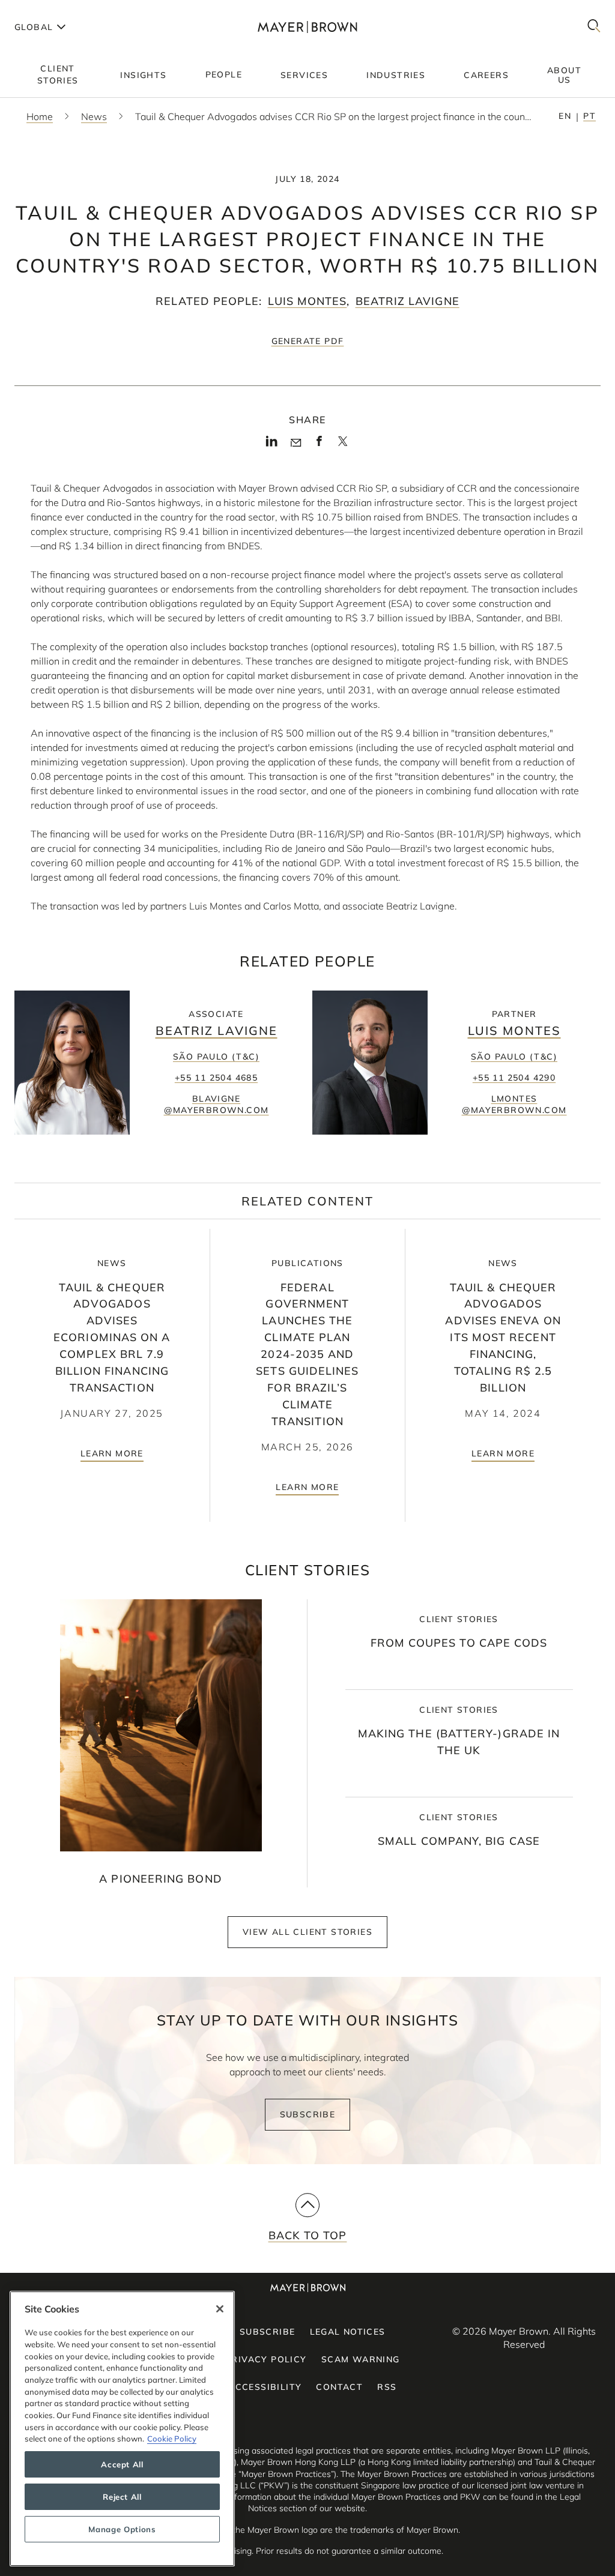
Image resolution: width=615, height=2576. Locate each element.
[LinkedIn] (272, 445)
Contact (339, 2387)
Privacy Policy (266, 2359)
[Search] (594, 27)
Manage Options (122, 2529)
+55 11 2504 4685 (216, 1078)
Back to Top (308, 2235)
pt (589, 116)
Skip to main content (59, 10)
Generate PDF (308, 341)
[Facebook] (319, 445)
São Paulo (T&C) (216, 1057)
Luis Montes (307, 301)
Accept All (122, 2464)
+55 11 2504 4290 (514, 1078)
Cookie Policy (172, 2439)
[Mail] (296, 443)
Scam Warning (361, 2359)
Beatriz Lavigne (407, 301)
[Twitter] (343, 445)
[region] (122, 2429)
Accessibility (265, 2387)
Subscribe (308, 2114)
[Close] (220, 2309)
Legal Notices (348, 2332)
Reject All (122, 2497)
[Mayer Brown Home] (307, 27)
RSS (387, 2387)
